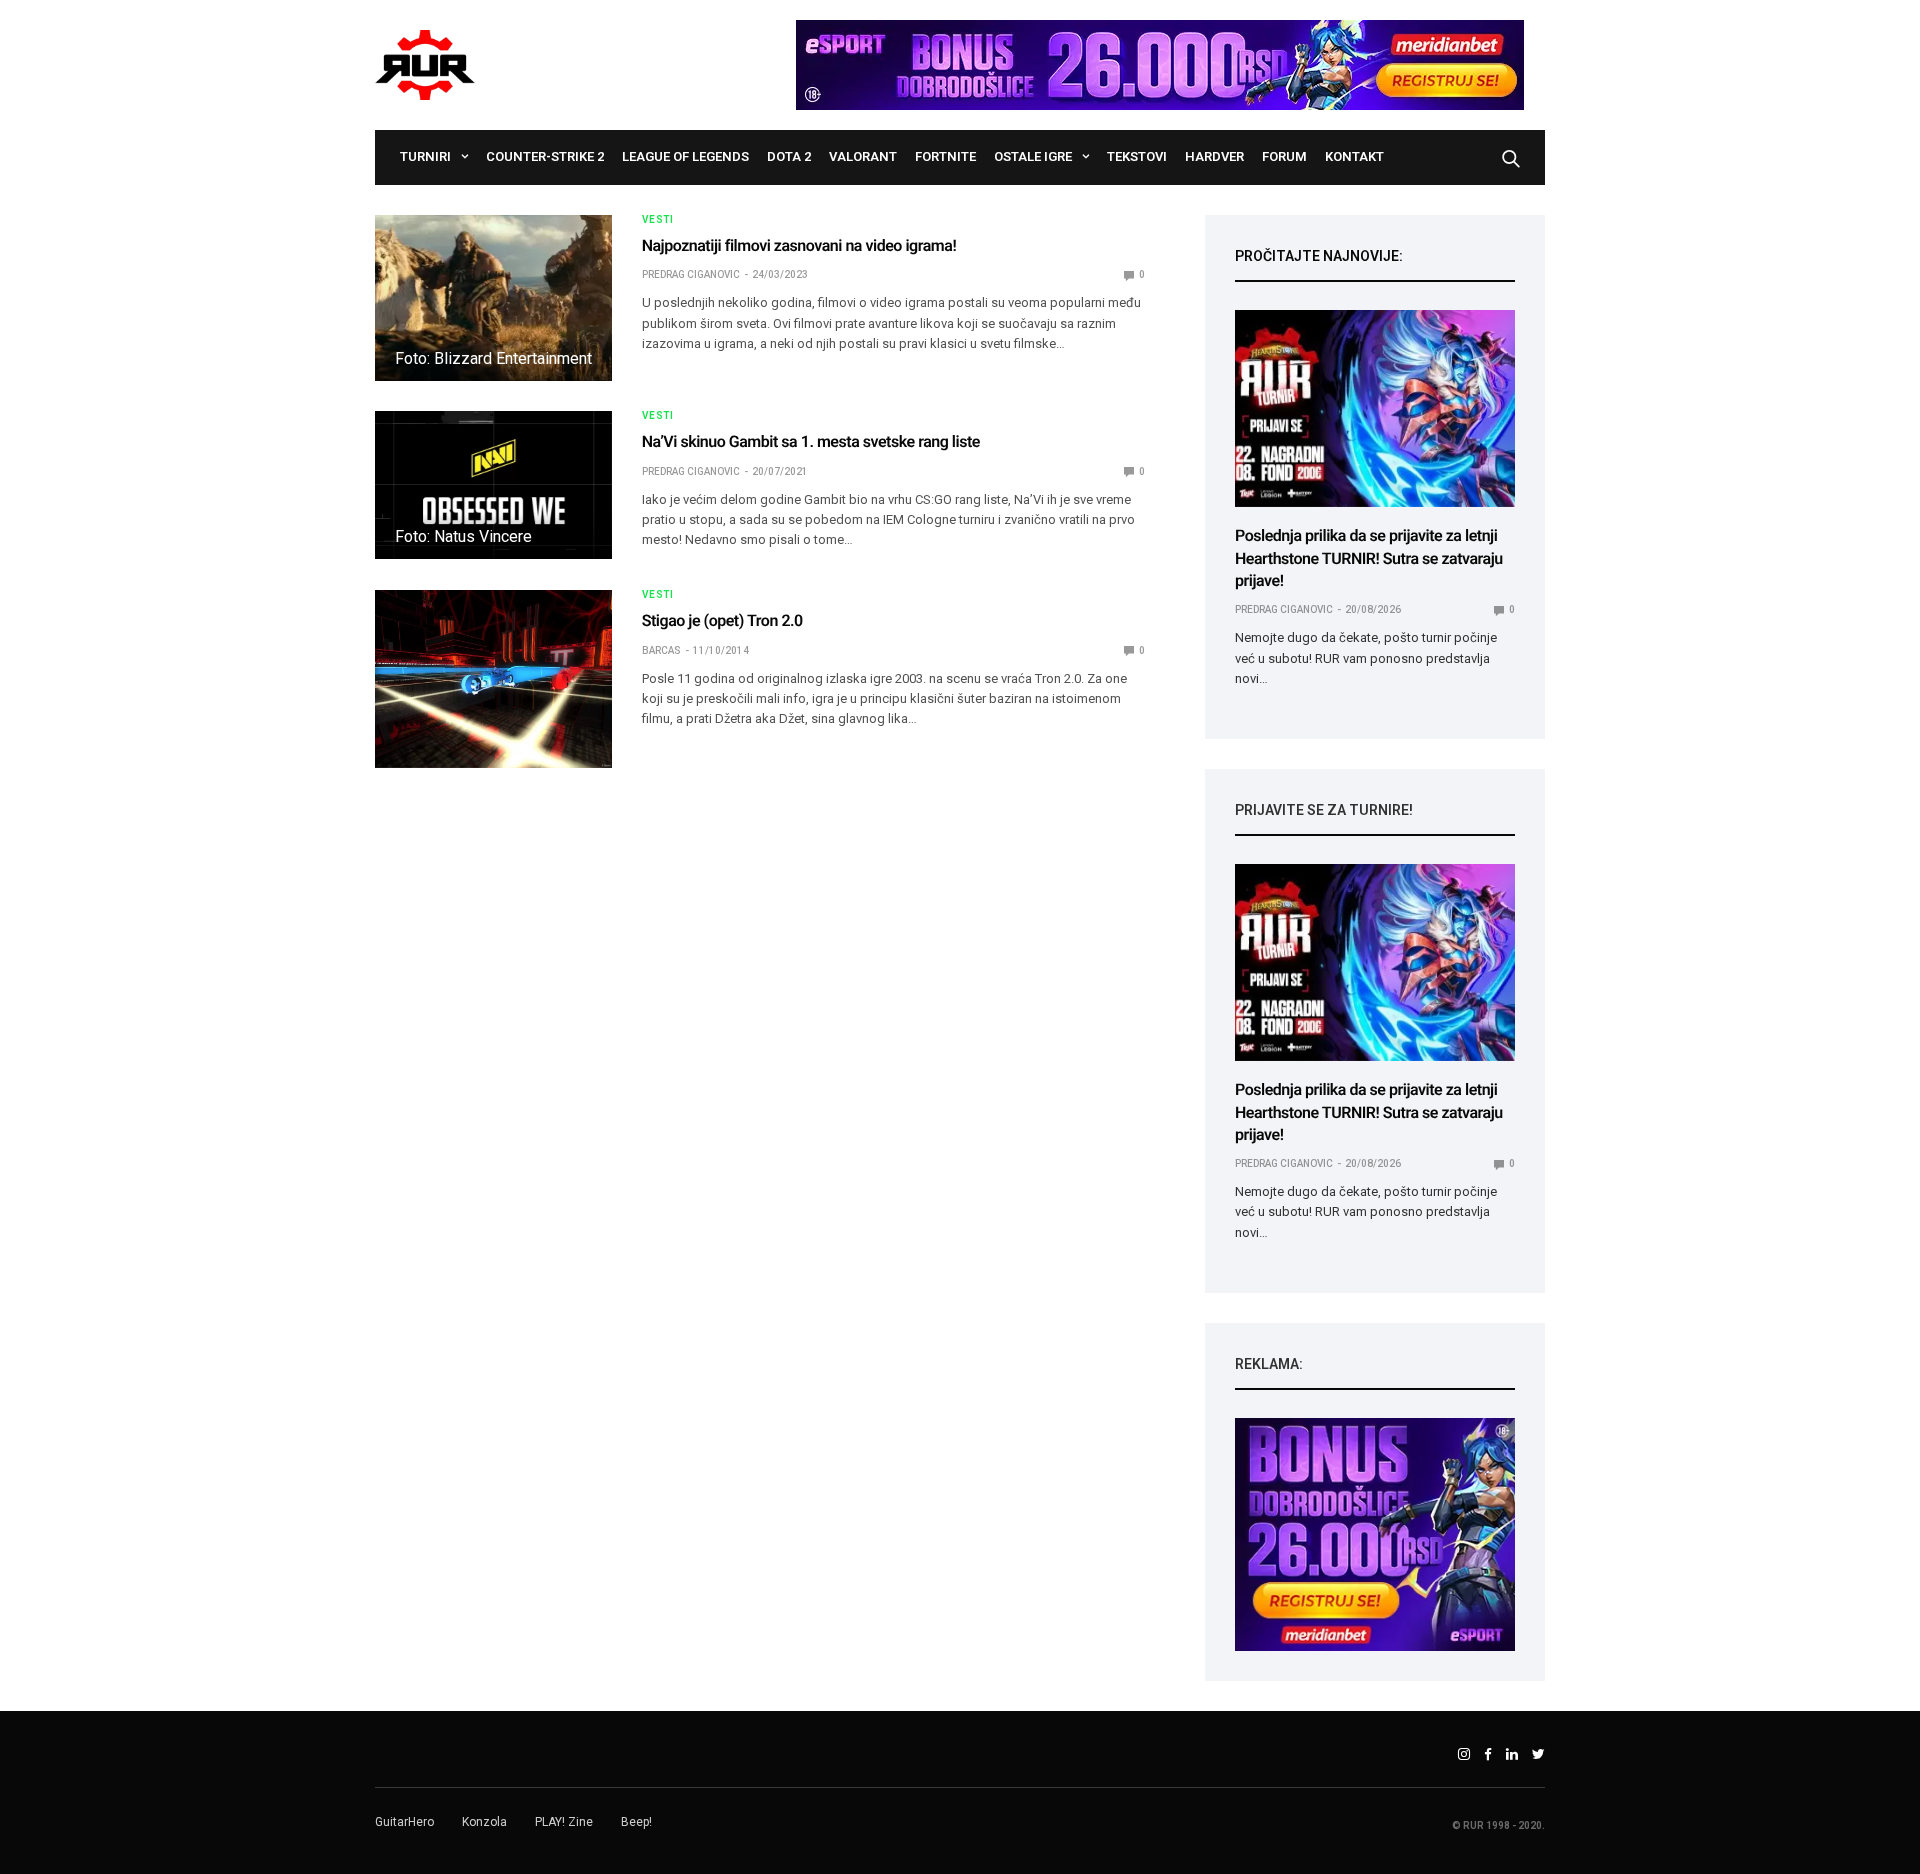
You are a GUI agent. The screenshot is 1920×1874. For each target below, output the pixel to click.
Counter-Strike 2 (545, 156)
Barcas (661, 650)
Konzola (484, 1822)
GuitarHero (404, 1822)
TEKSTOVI (1137, 156)
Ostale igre (1033, 156)
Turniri (425, 156)
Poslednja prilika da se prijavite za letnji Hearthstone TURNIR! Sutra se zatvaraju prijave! (1369, 558)
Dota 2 (789, 156)
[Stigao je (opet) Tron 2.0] (493, 679)
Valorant (863, 156)
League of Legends (685, 156)
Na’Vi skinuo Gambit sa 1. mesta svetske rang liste (811, 441)
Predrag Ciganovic (691, 274)
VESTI (658, 220)
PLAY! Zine (564, 1822)
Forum (1284, 156)
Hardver (1214, 156)
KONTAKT (1354, 156)
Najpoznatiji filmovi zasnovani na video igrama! (799, 245)
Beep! (636, 1822)
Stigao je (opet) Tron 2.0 (722, 620)
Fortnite (945, 156)
